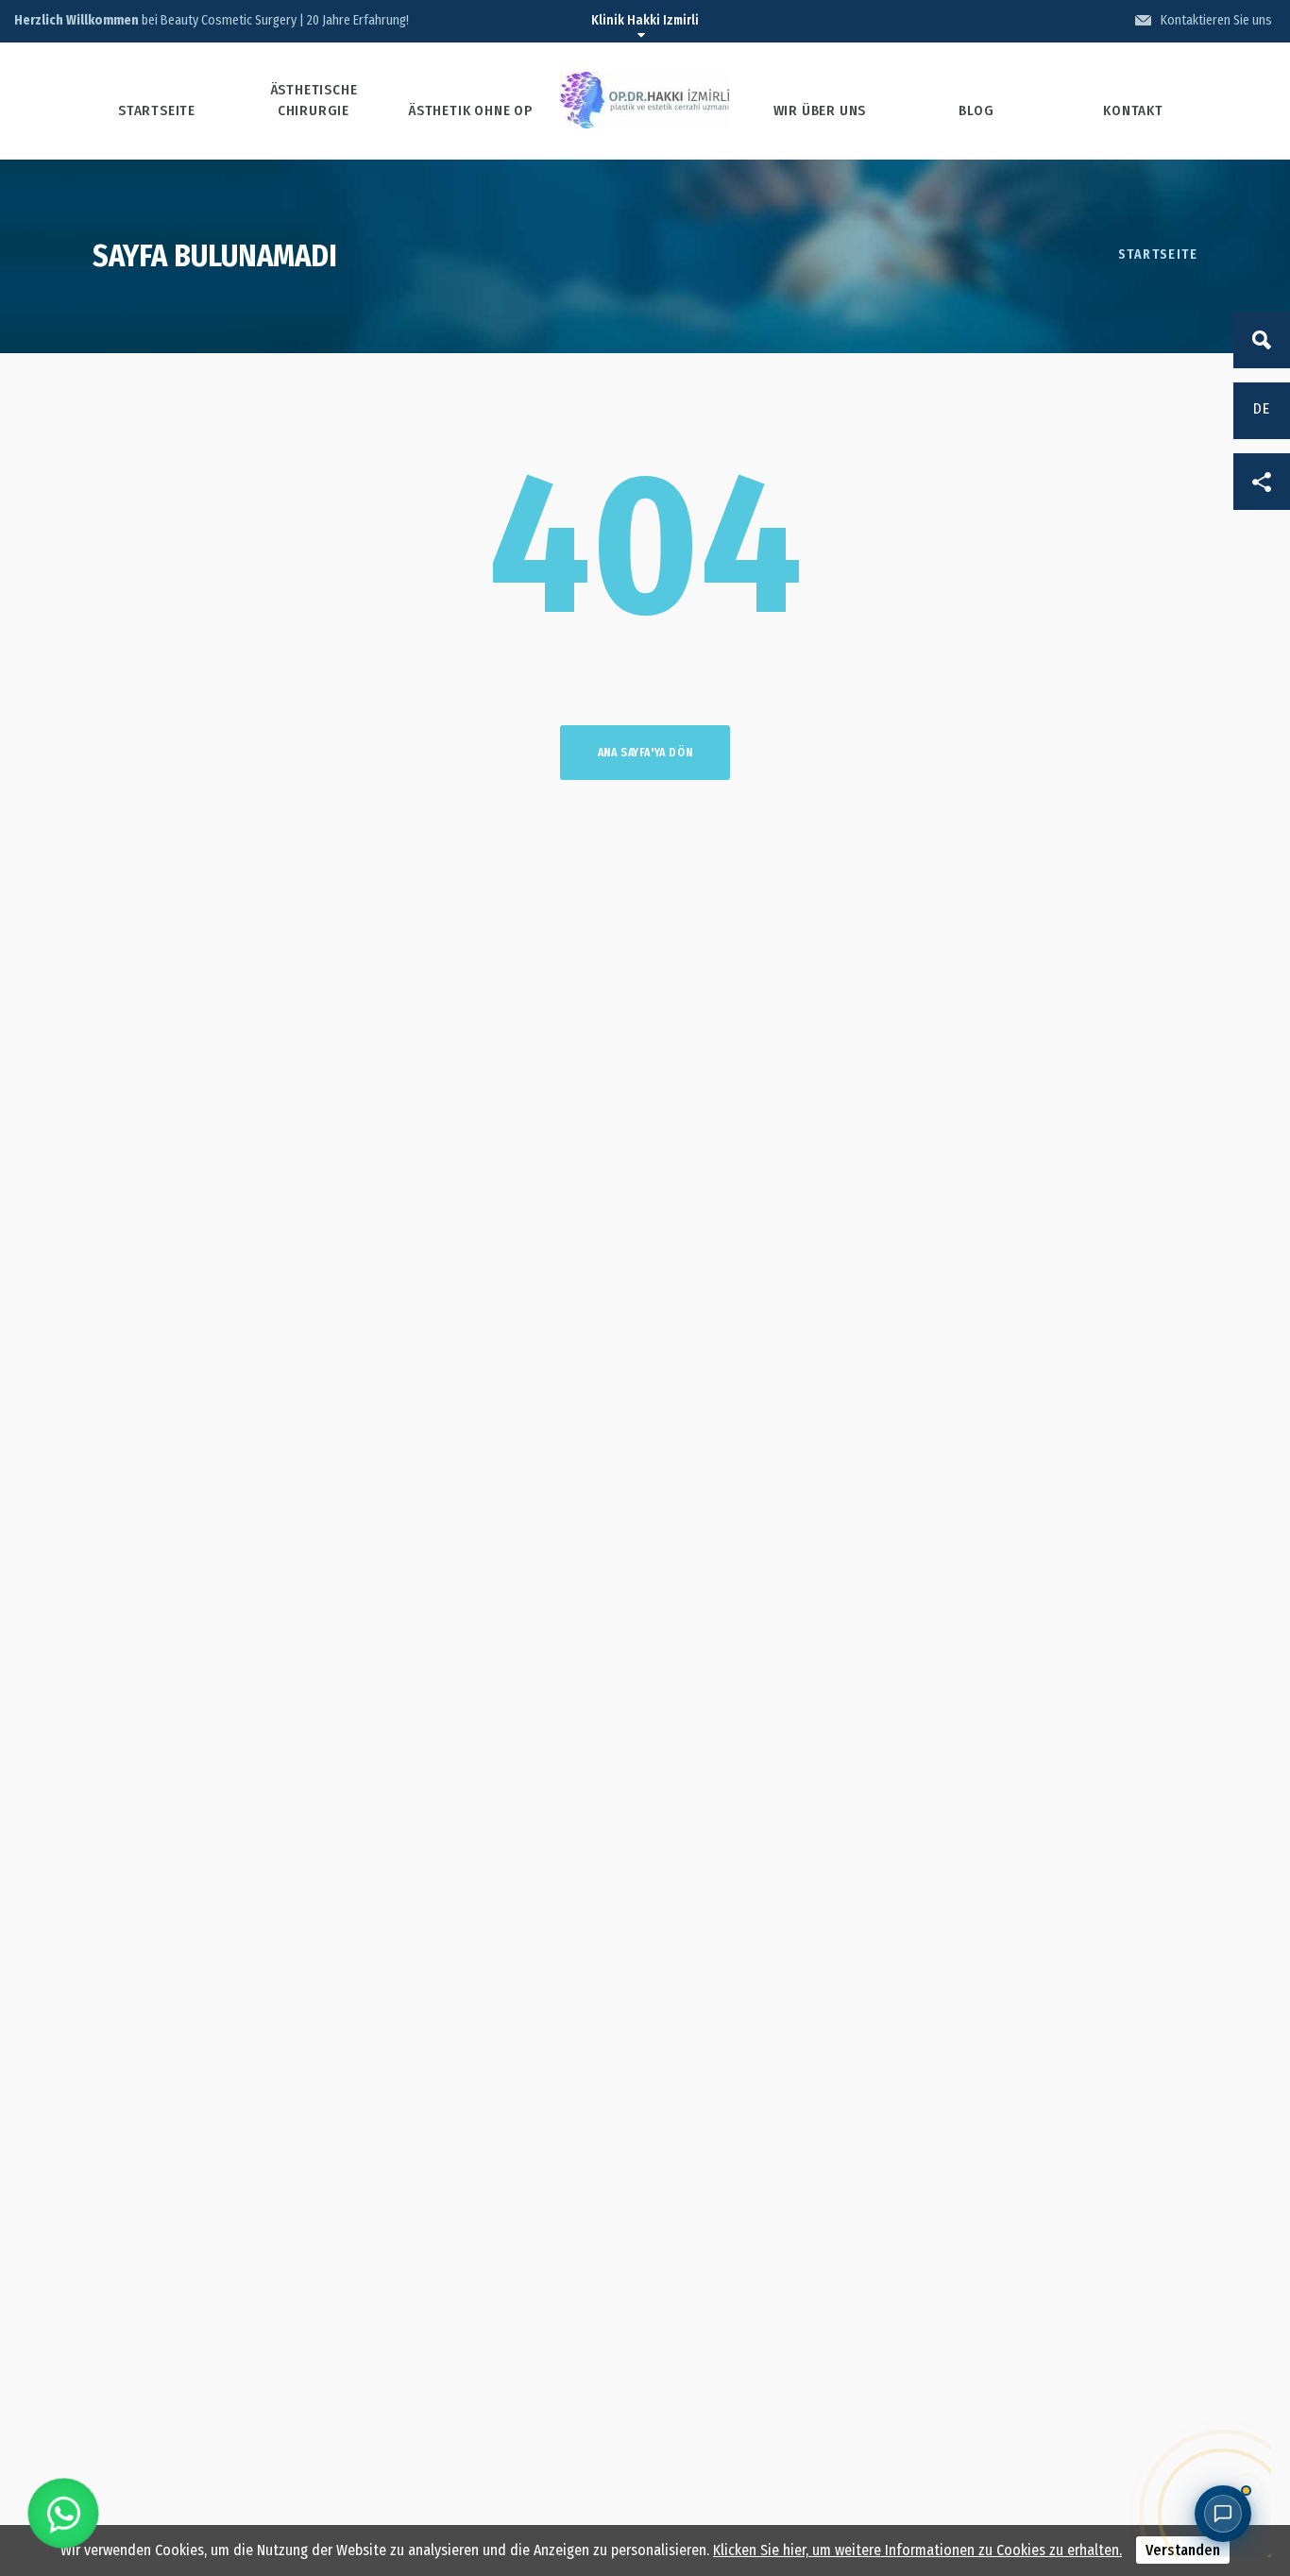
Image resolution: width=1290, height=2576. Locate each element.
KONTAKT (1133, 110)
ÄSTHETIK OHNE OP (470, 110)
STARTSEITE (157, 110)
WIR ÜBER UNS (820, 110)
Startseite (1158, 254)
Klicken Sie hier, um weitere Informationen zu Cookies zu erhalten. (917, 2550)
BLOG (976, 110)
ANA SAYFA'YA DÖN (645, 753)
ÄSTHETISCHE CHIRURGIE (314, 100)
